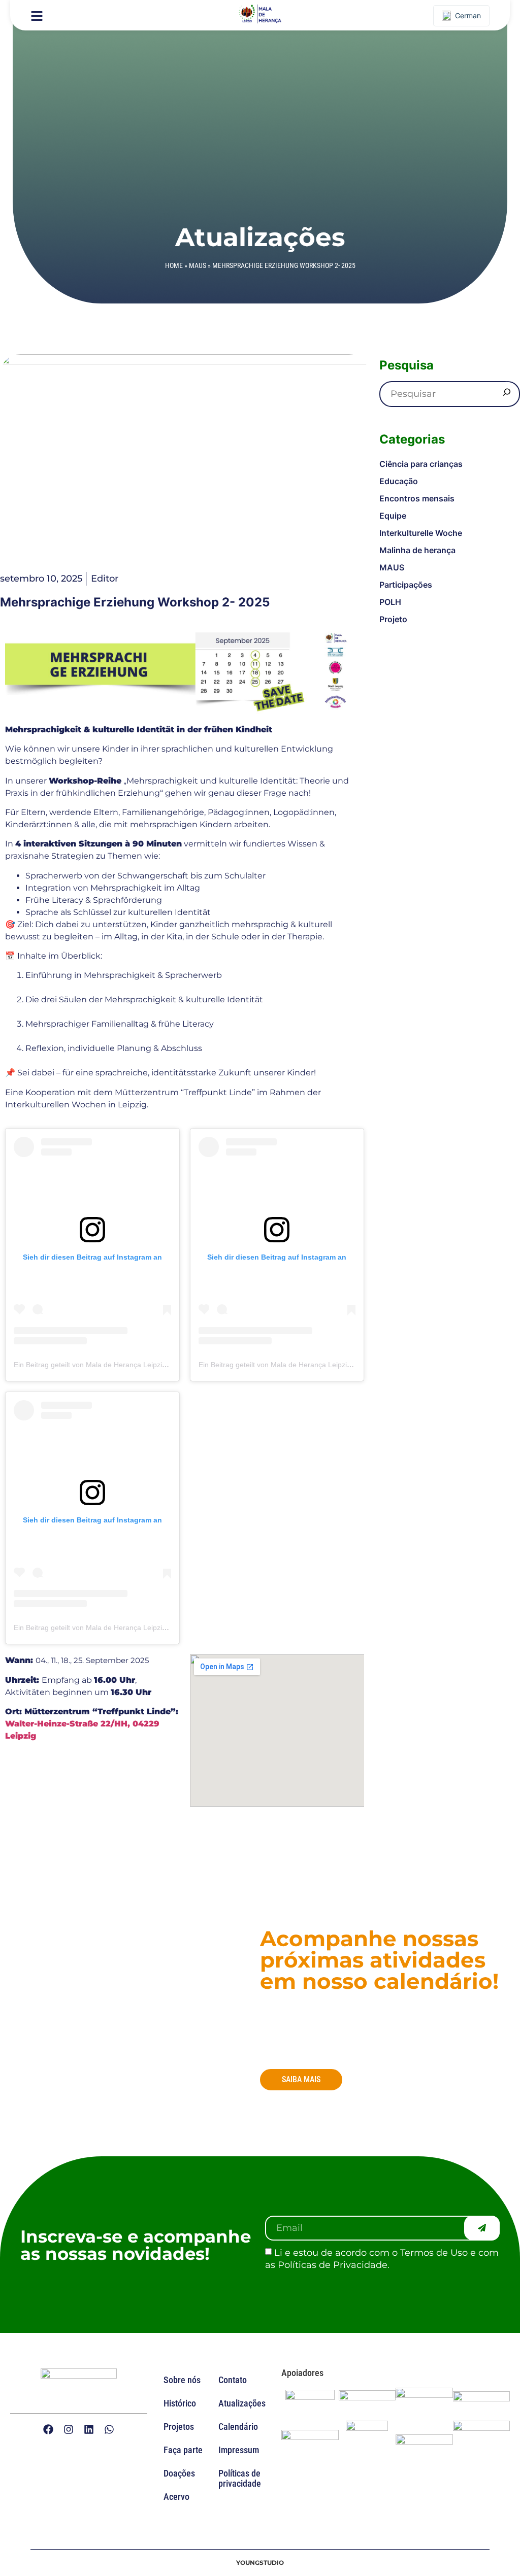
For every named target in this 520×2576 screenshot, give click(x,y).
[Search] (507, 394)
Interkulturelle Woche (421, 533)
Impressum (239, 2450)
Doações (179, 2473)
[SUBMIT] (482, 2228)
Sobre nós (182, 2380)
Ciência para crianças (421, 464)
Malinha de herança (417, 550)
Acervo (176, 2497)
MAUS (198, 265)
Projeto (393, 619)
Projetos (179, 2427)
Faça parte (183, 2450)
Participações (406, 585)
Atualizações (242, 2403)
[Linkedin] (89, 2429)
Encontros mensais (417, 498)
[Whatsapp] (109, 2429)
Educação (399, 481)
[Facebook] (48, 2429)
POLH (390, 602)
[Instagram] (69, 2429)
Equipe (393, 516)
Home (174, 265)
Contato (233, 2380)
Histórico (180, 2403)
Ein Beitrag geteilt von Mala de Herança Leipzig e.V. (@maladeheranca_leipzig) (141, 1365)
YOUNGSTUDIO (260, 2563)
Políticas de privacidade (240, 2478)
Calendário (238, 2427)
